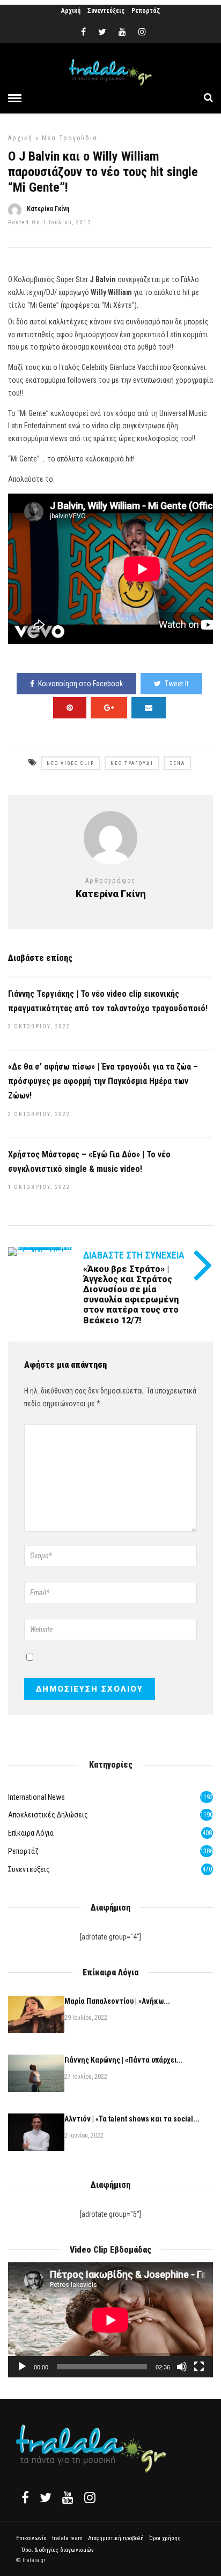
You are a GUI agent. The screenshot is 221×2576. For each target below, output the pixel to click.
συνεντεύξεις (29, 1869)
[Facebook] (25, 2497)
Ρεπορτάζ (146, 11)
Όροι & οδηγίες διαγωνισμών (58, 2550)
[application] (110, 2320)
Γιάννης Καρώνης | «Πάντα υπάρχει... (124, 2060)
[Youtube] (122, 32)
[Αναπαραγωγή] (22, 2367)
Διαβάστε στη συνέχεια (134, 1255)
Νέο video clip (71, 763)
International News (36, 1797)
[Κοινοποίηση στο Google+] (109, 708)
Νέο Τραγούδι (132, 763)
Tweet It (177, 684)
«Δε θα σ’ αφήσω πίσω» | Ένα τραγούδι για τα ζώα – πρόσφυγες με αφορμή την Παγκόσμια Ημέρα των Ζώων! (103, 1081)
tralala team (67, 2538)
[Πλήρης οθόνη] (199, 2367)
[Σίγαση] (182, 2367)
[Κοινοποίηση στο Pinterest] (70, 708)
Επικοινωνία (31, 2538)
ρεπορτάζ (23, 1851)
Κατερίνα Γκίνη (48, 209)
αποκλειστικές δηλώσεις (48, 1815)
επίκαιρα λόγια (31, 1833)
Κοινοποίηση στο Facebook (80, 684)
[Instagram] (142, 32)
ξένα (177, 763)
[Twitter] (46, 2497)
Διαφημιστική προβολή (116, 2538)
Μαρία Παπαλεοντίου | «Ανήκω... (117, 2001)
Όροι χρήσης (165, 2538)
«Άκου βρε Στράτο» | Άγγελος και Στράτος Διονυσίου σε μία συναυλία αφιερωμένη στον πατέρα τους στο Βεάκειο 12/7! (131, 1295)
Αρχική (71, 11)
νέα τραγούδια (70, 138)
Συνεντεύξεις (106, 11)
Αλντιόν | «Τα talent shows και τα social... (132, 2119)
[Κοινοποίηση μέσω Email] (149, 708)
